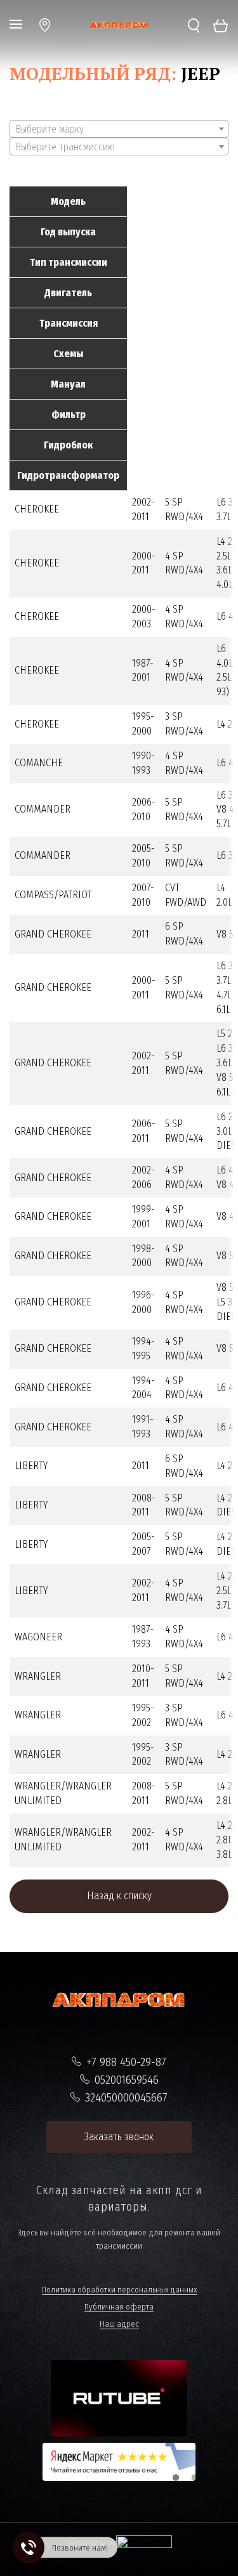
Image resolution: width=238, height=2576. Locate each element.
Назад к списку (119, 1896)
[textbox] (119, 129)
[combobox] (119, 129)
